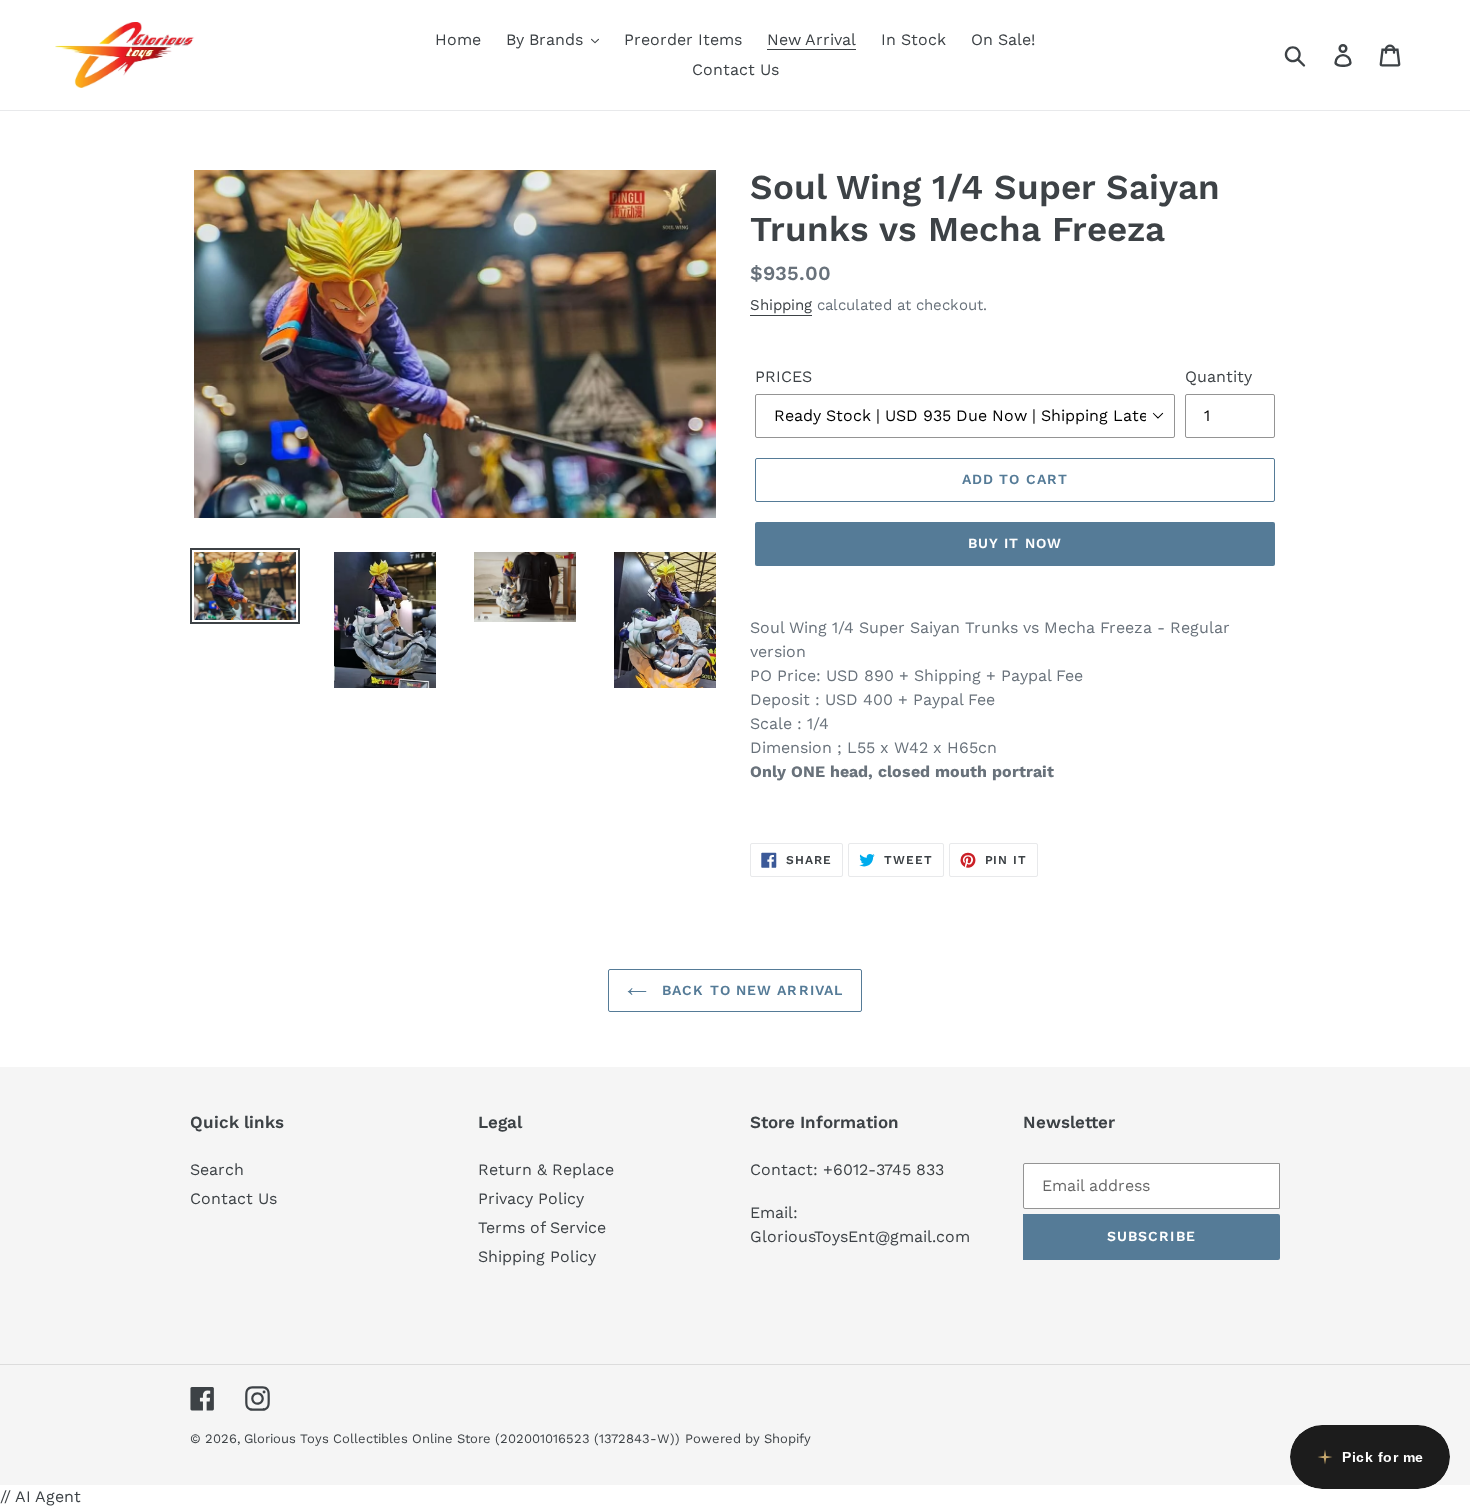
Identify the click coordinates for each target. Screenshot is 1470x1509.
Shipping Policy (537, 1256)
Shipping (781, 305)
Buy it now (1015, 543)
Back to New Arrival (750, 990)
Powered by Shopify (748, 1438)
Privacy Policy (531, 1198)
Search (217, 1169)
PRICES (783, 376)
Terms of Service (542, 1227)
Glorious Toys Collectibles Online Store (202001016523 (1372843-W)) (462, 1438)
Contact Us (233, 1198)
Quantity (1218, 376)
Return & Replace (546, 1169)
